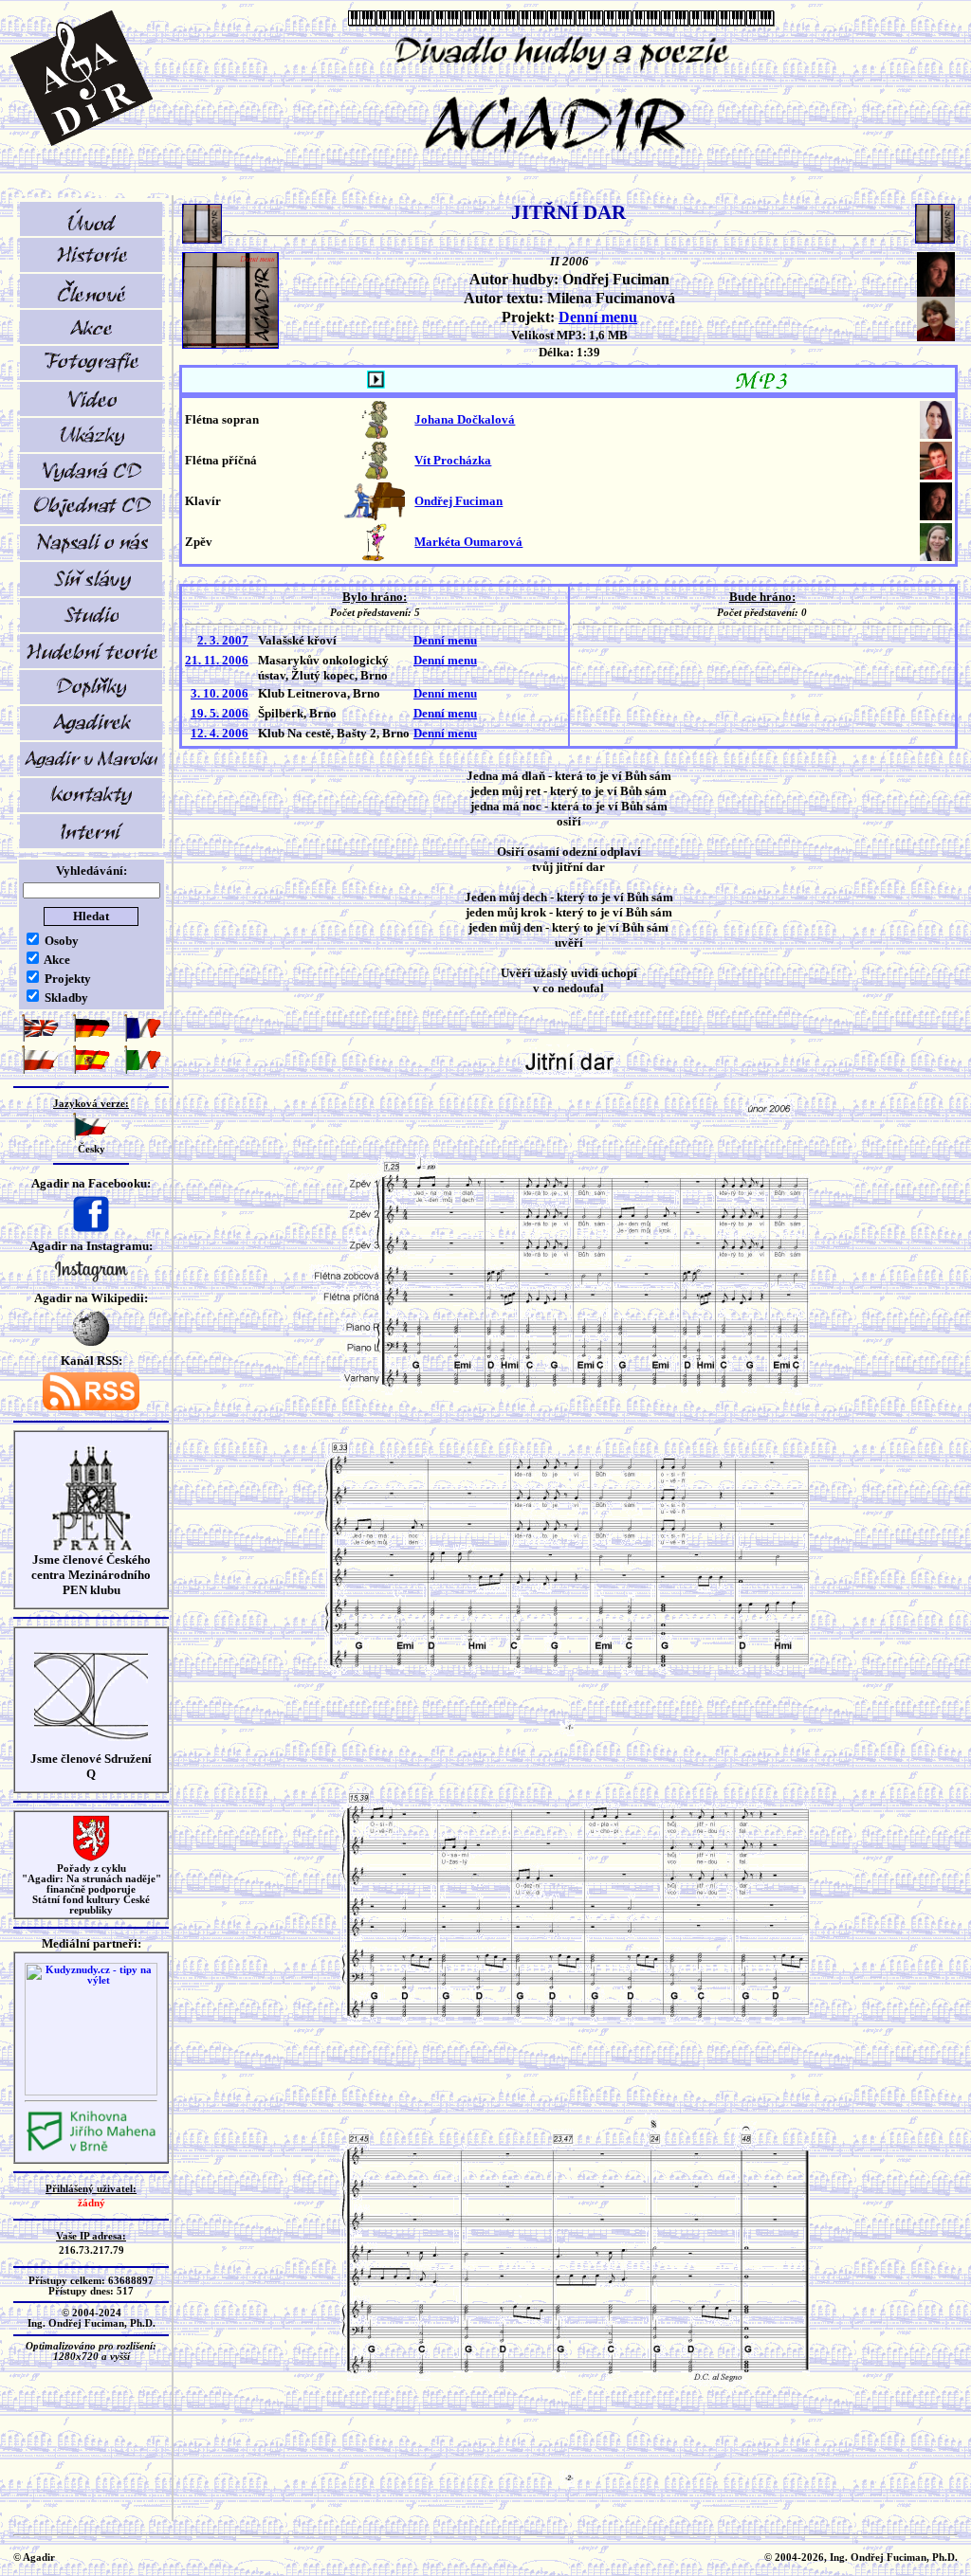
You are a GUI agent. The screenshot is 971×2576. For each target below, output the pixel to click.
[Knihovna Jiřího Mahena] (91, 2149)
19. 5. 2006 (220, 713)
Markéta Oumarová (468, 542)
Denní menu (598, 317)
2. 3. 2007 (223, 640)
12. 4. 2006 (220, 733)
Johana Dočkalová (465, 419)
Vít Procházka (453, 460)
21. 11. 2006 (217, 660)
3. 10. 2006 (220, 693)
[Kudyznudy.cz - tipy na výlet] (91, 2092)
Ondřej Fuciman (458, 501)
